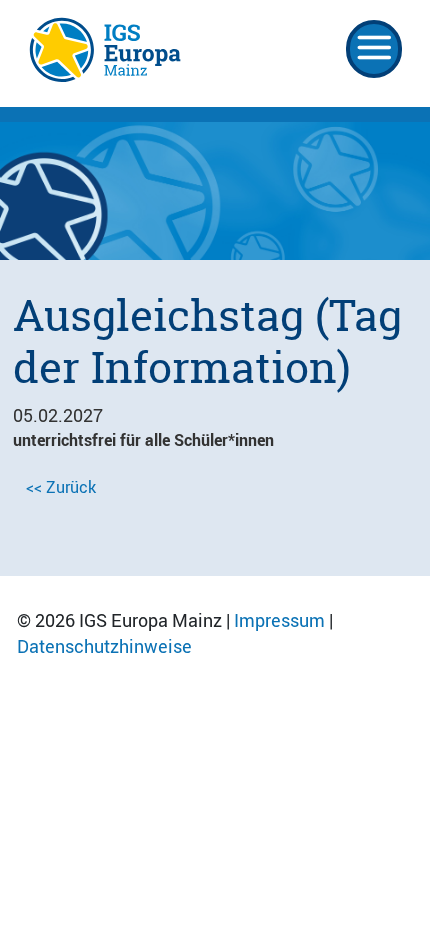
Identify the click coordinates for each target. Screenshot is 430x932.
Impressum (279, 620)
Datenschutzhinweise (104, 646)
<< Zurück (61, 487)
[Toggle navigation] (374, 49)
